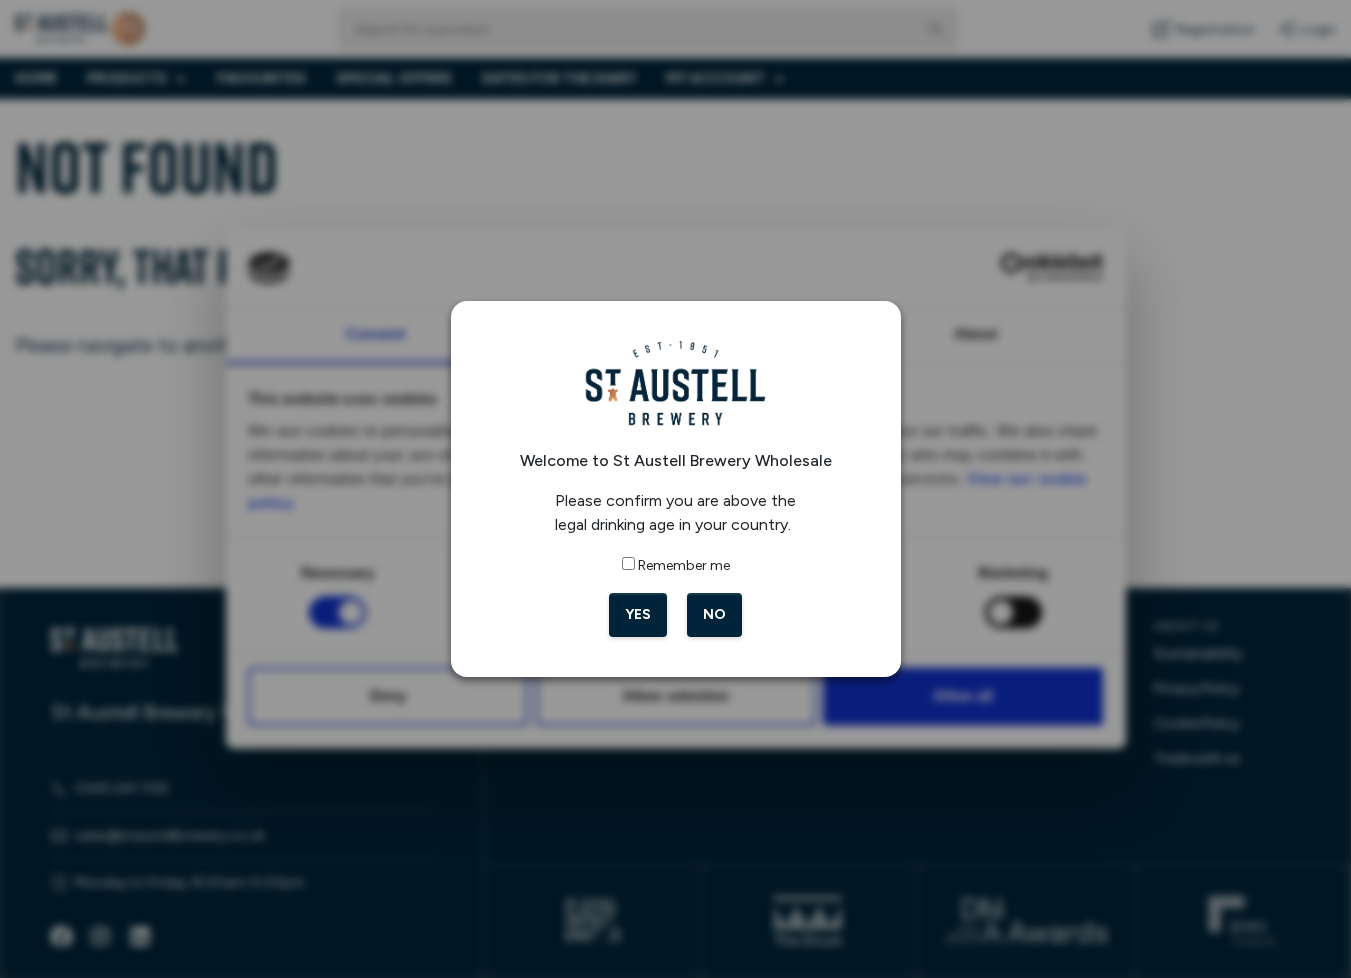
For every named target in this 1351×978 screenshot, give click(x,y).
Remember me (684, 565)
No (714, 614)
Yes (638, 614)
